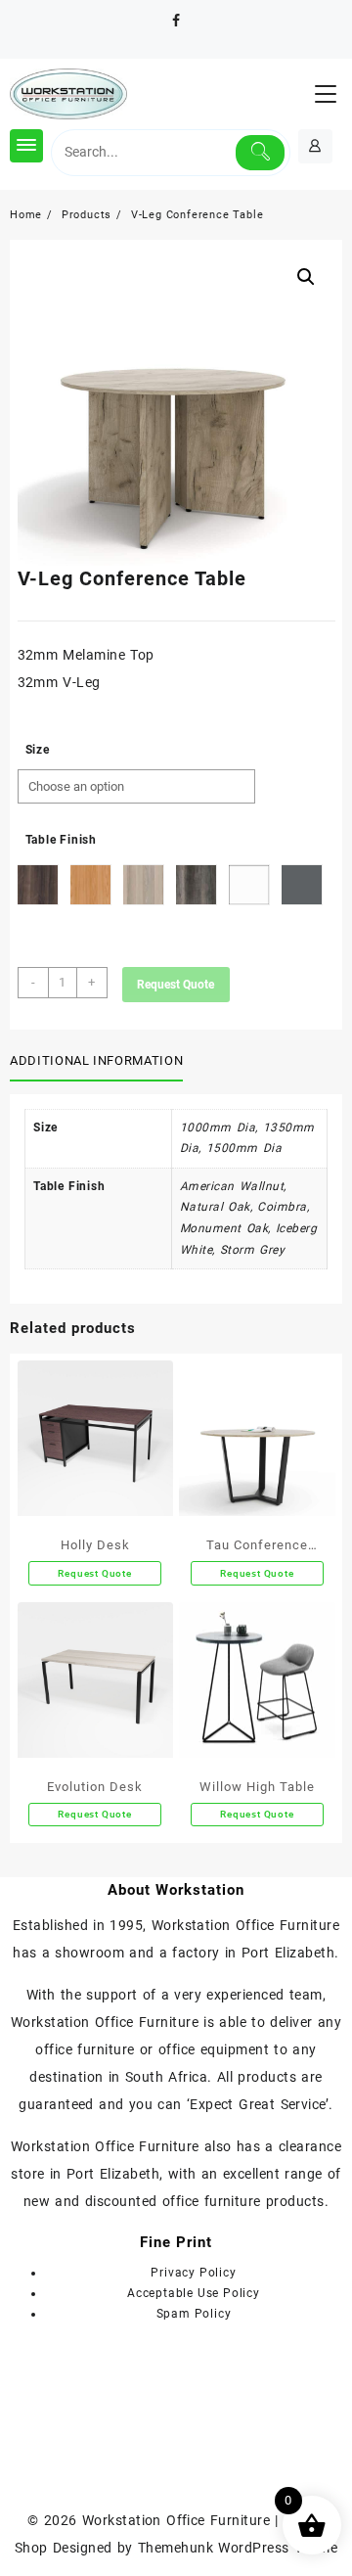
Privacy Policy (193, 2273)
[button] (306, 277)
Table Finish (62, 840)
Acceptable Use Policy (194, 2293)
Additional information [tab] (96, 1060)
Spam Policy (194, 2314)
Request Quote (176, 985)
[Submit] (261, 153)
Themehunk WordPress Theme (238, 2548)
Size (38, 750)
